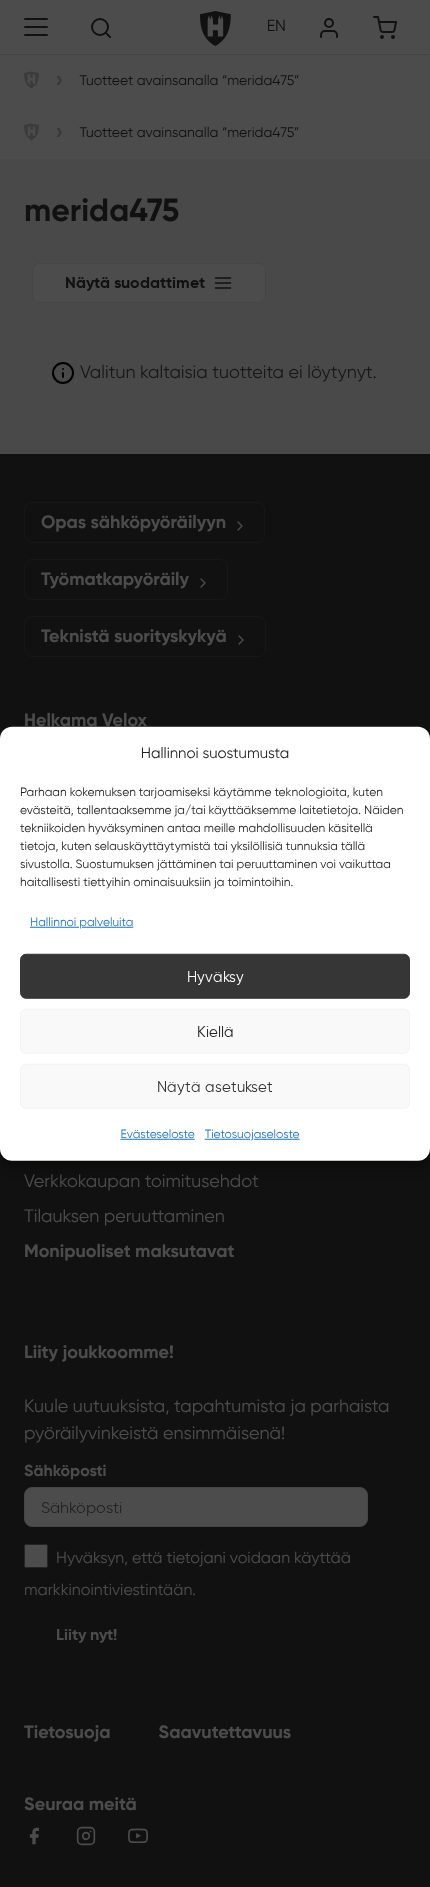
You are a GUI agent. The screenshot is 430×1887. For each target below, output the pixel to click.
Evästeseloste (157, 1134)
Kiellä (215, 1031)
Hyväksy (215, 976)
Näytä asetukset (215, 1086)
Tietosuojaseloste (252, 1134)
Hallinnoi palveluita (81, 922)
